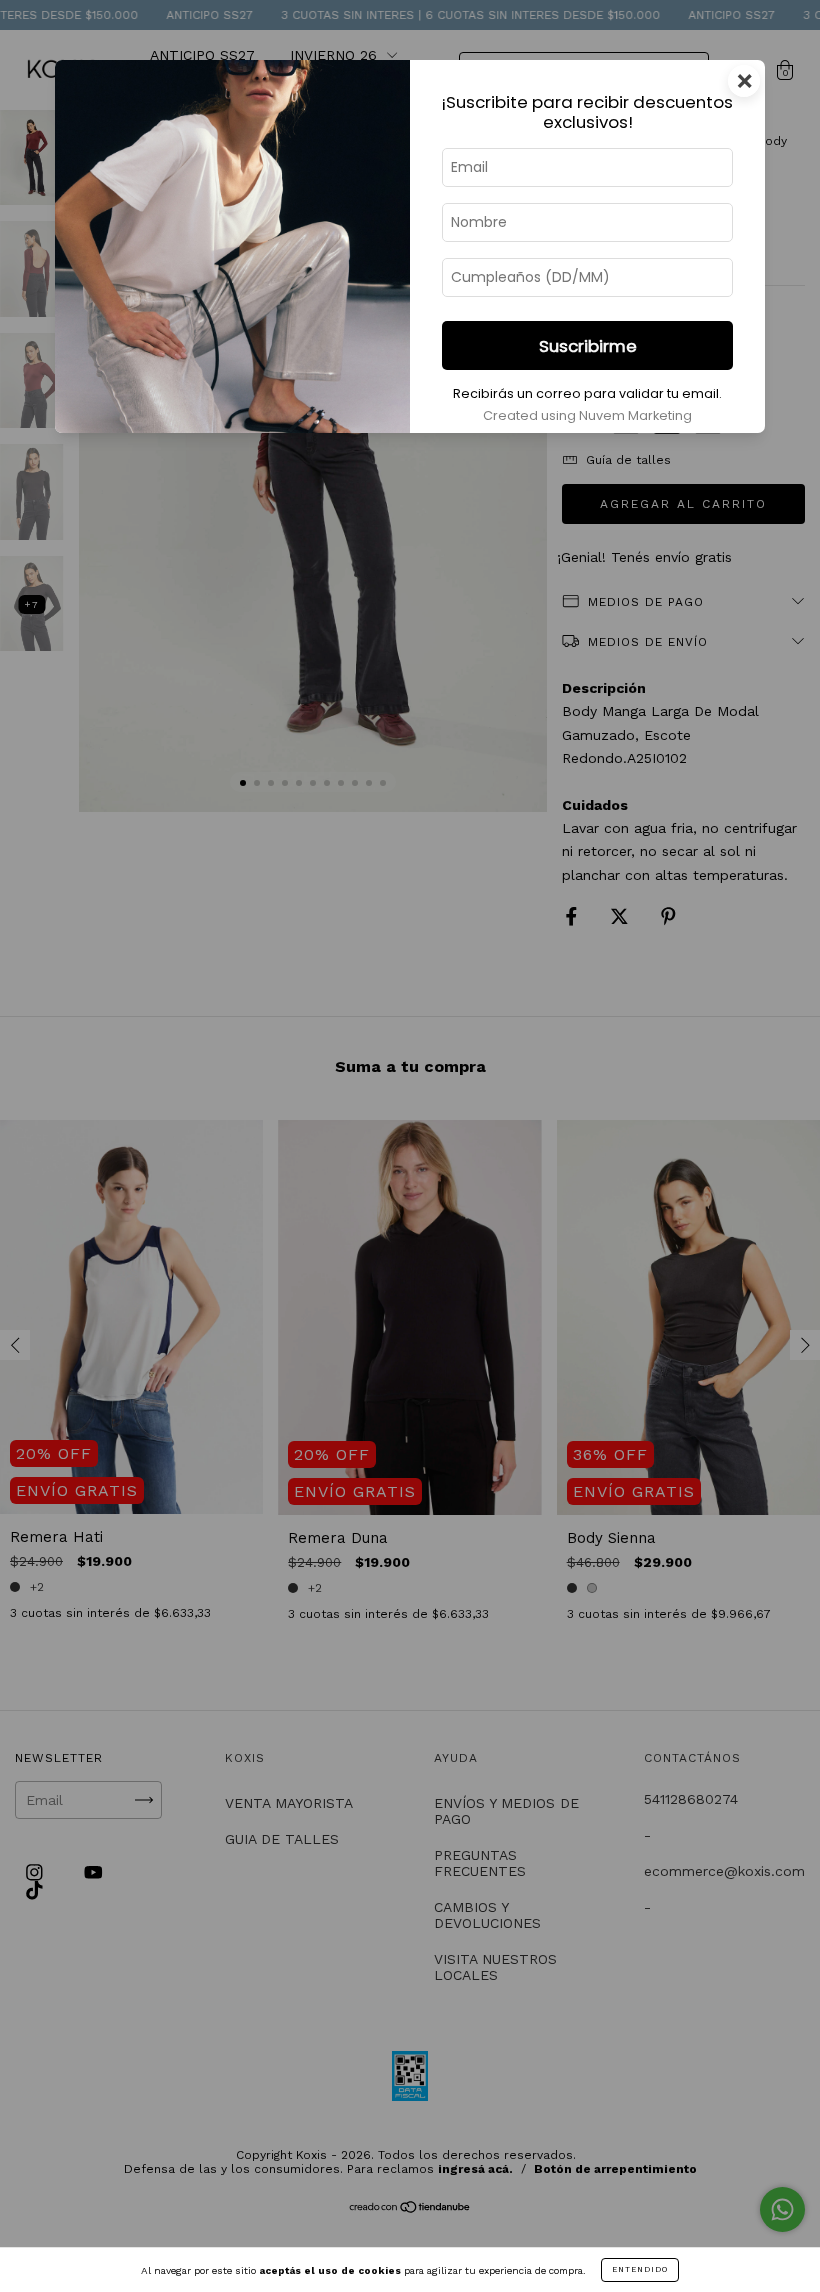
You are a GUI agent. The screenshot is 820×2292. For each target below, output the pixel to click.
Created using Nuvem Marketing (587, 415)
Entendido (640, 2269)
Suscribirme (588, 346)
